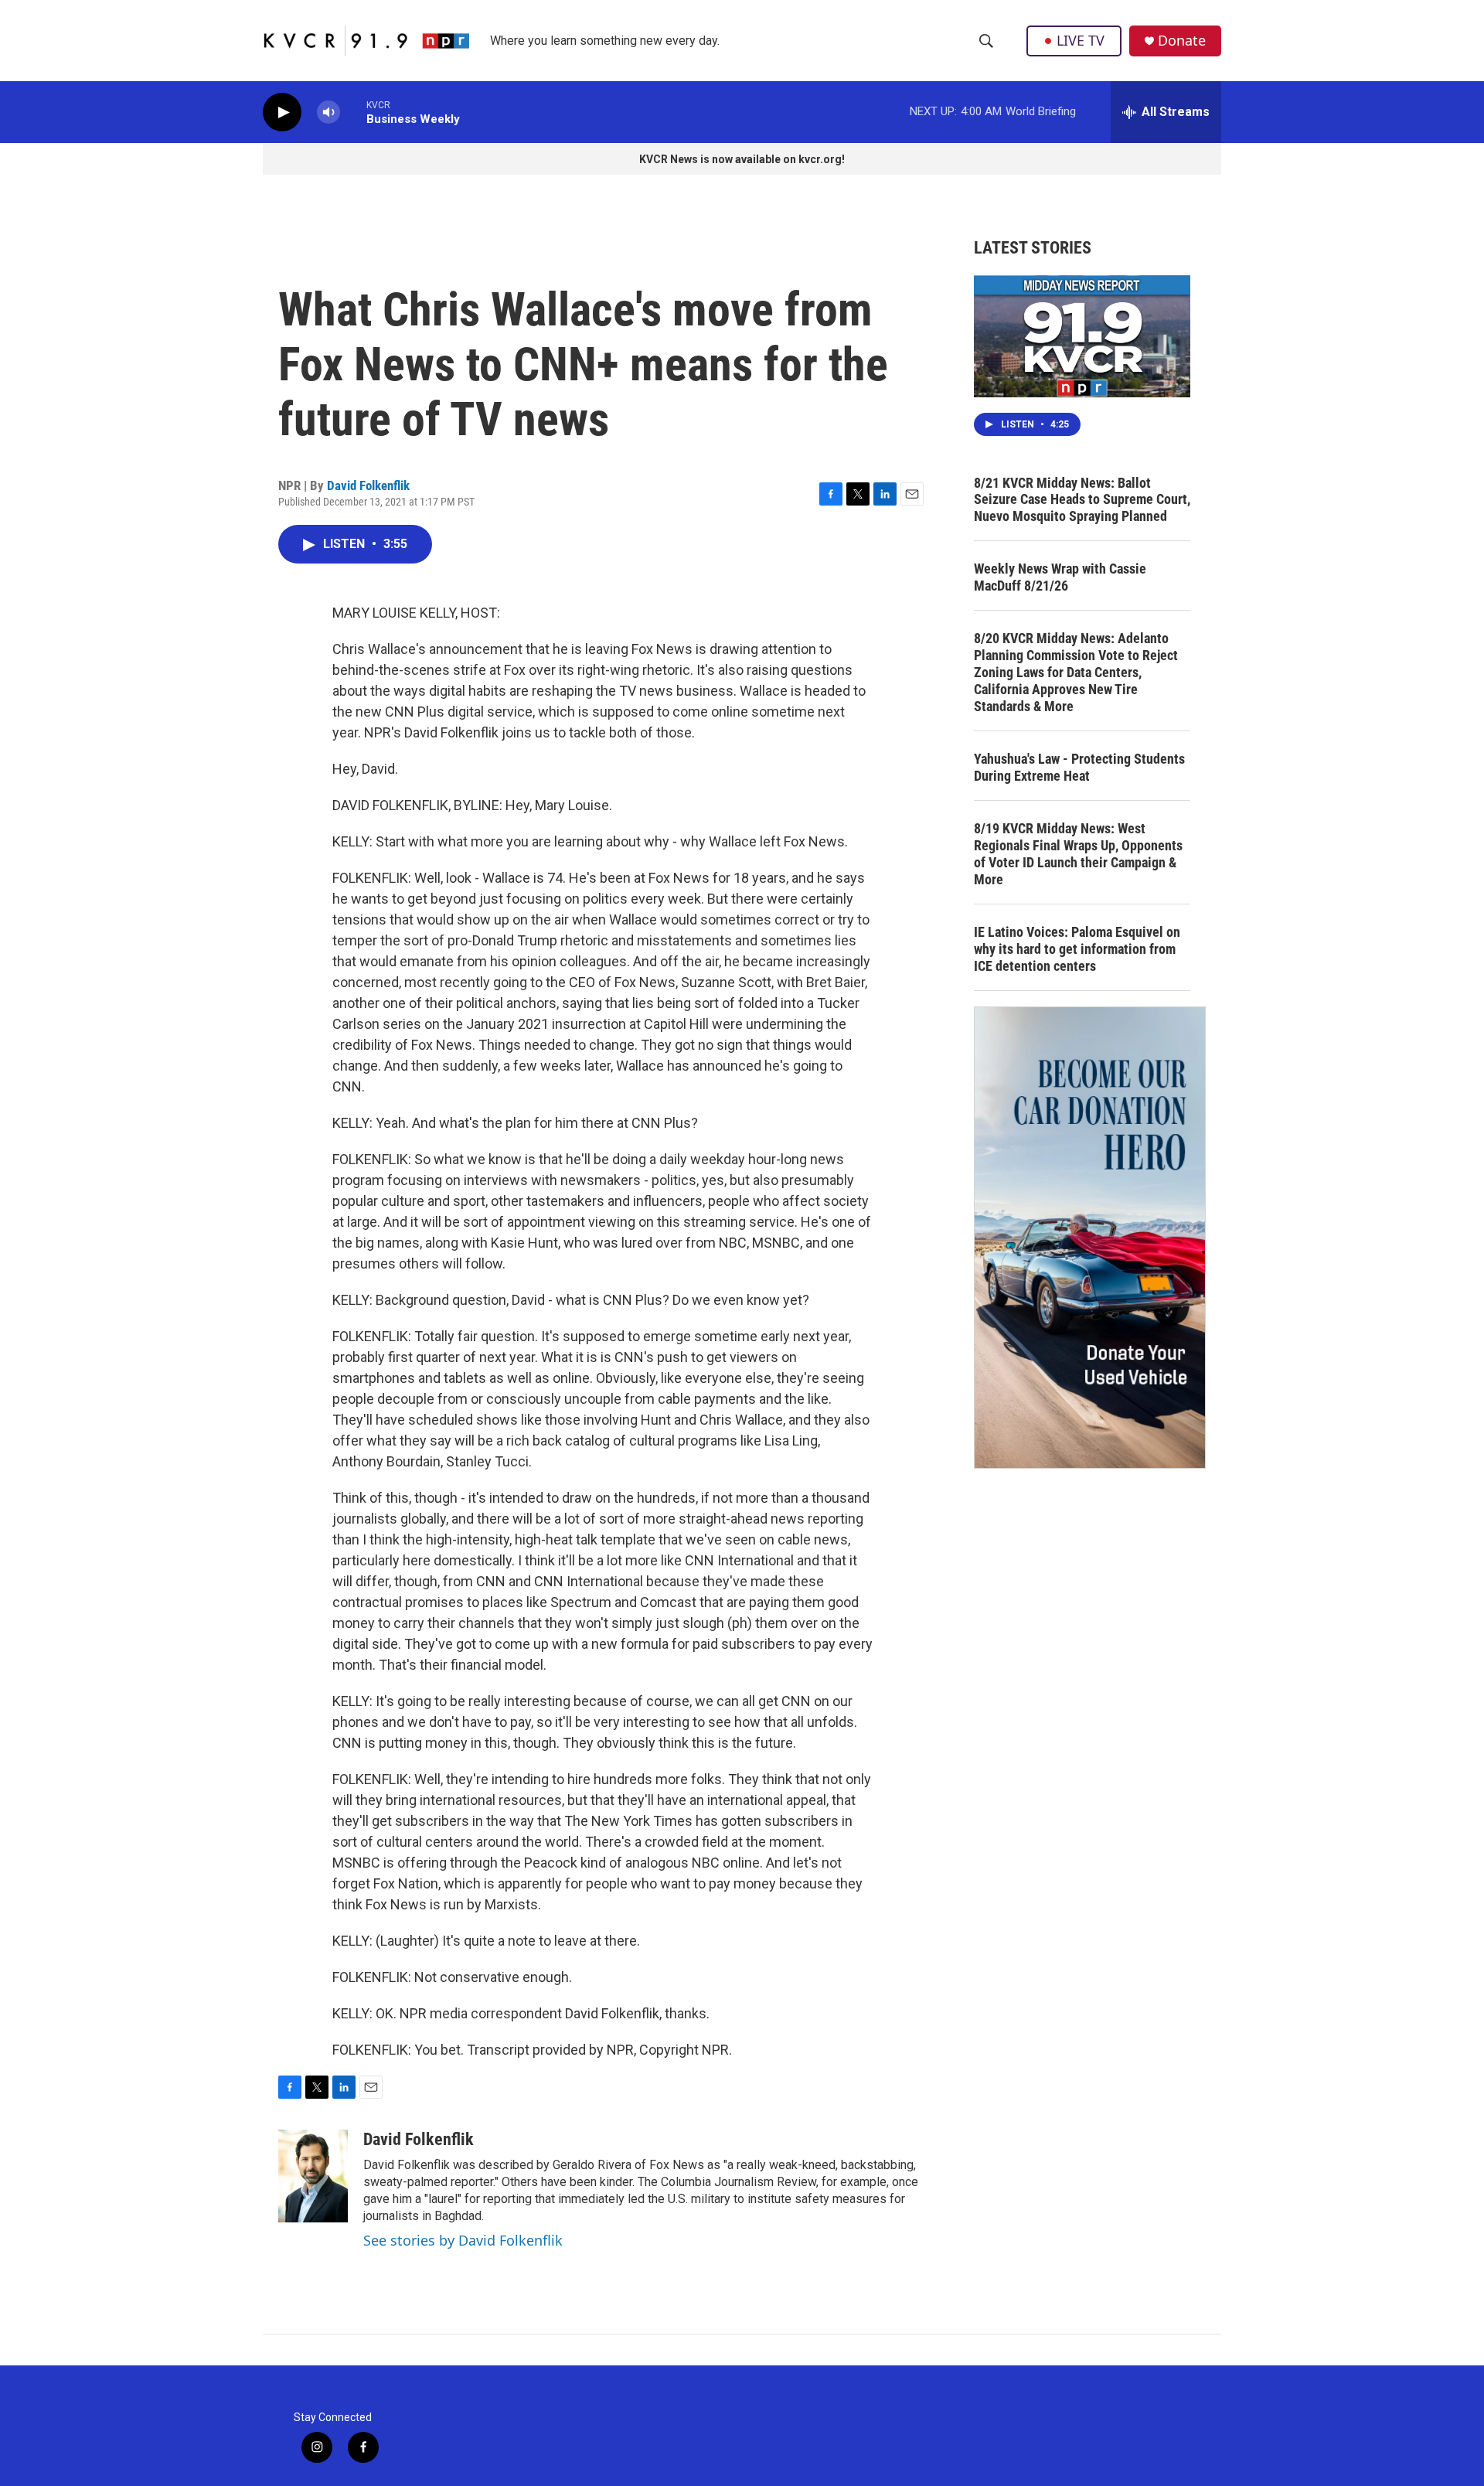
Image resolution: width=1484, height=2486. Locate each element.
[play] (282, 112)
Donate (1182, 41)
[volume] (328, 112)
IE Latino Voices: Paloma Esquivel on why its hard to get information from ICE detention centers (1077, 949)
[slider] (353, 112)
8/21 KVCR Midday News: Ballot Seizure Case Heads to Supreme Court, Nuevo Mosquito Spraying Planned (1082, 500)
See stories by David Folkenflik (463, 2240)
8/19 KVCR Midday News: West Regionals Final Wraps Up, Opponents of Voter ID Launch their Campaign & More (1078, 854)
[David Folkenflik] (313, 2176)
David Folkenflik (368, 485)
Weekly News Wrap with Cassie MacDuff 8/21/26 (1060, 577)
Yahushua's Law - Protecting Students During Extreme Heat (1079, 767)
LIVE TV (1081, 40)
